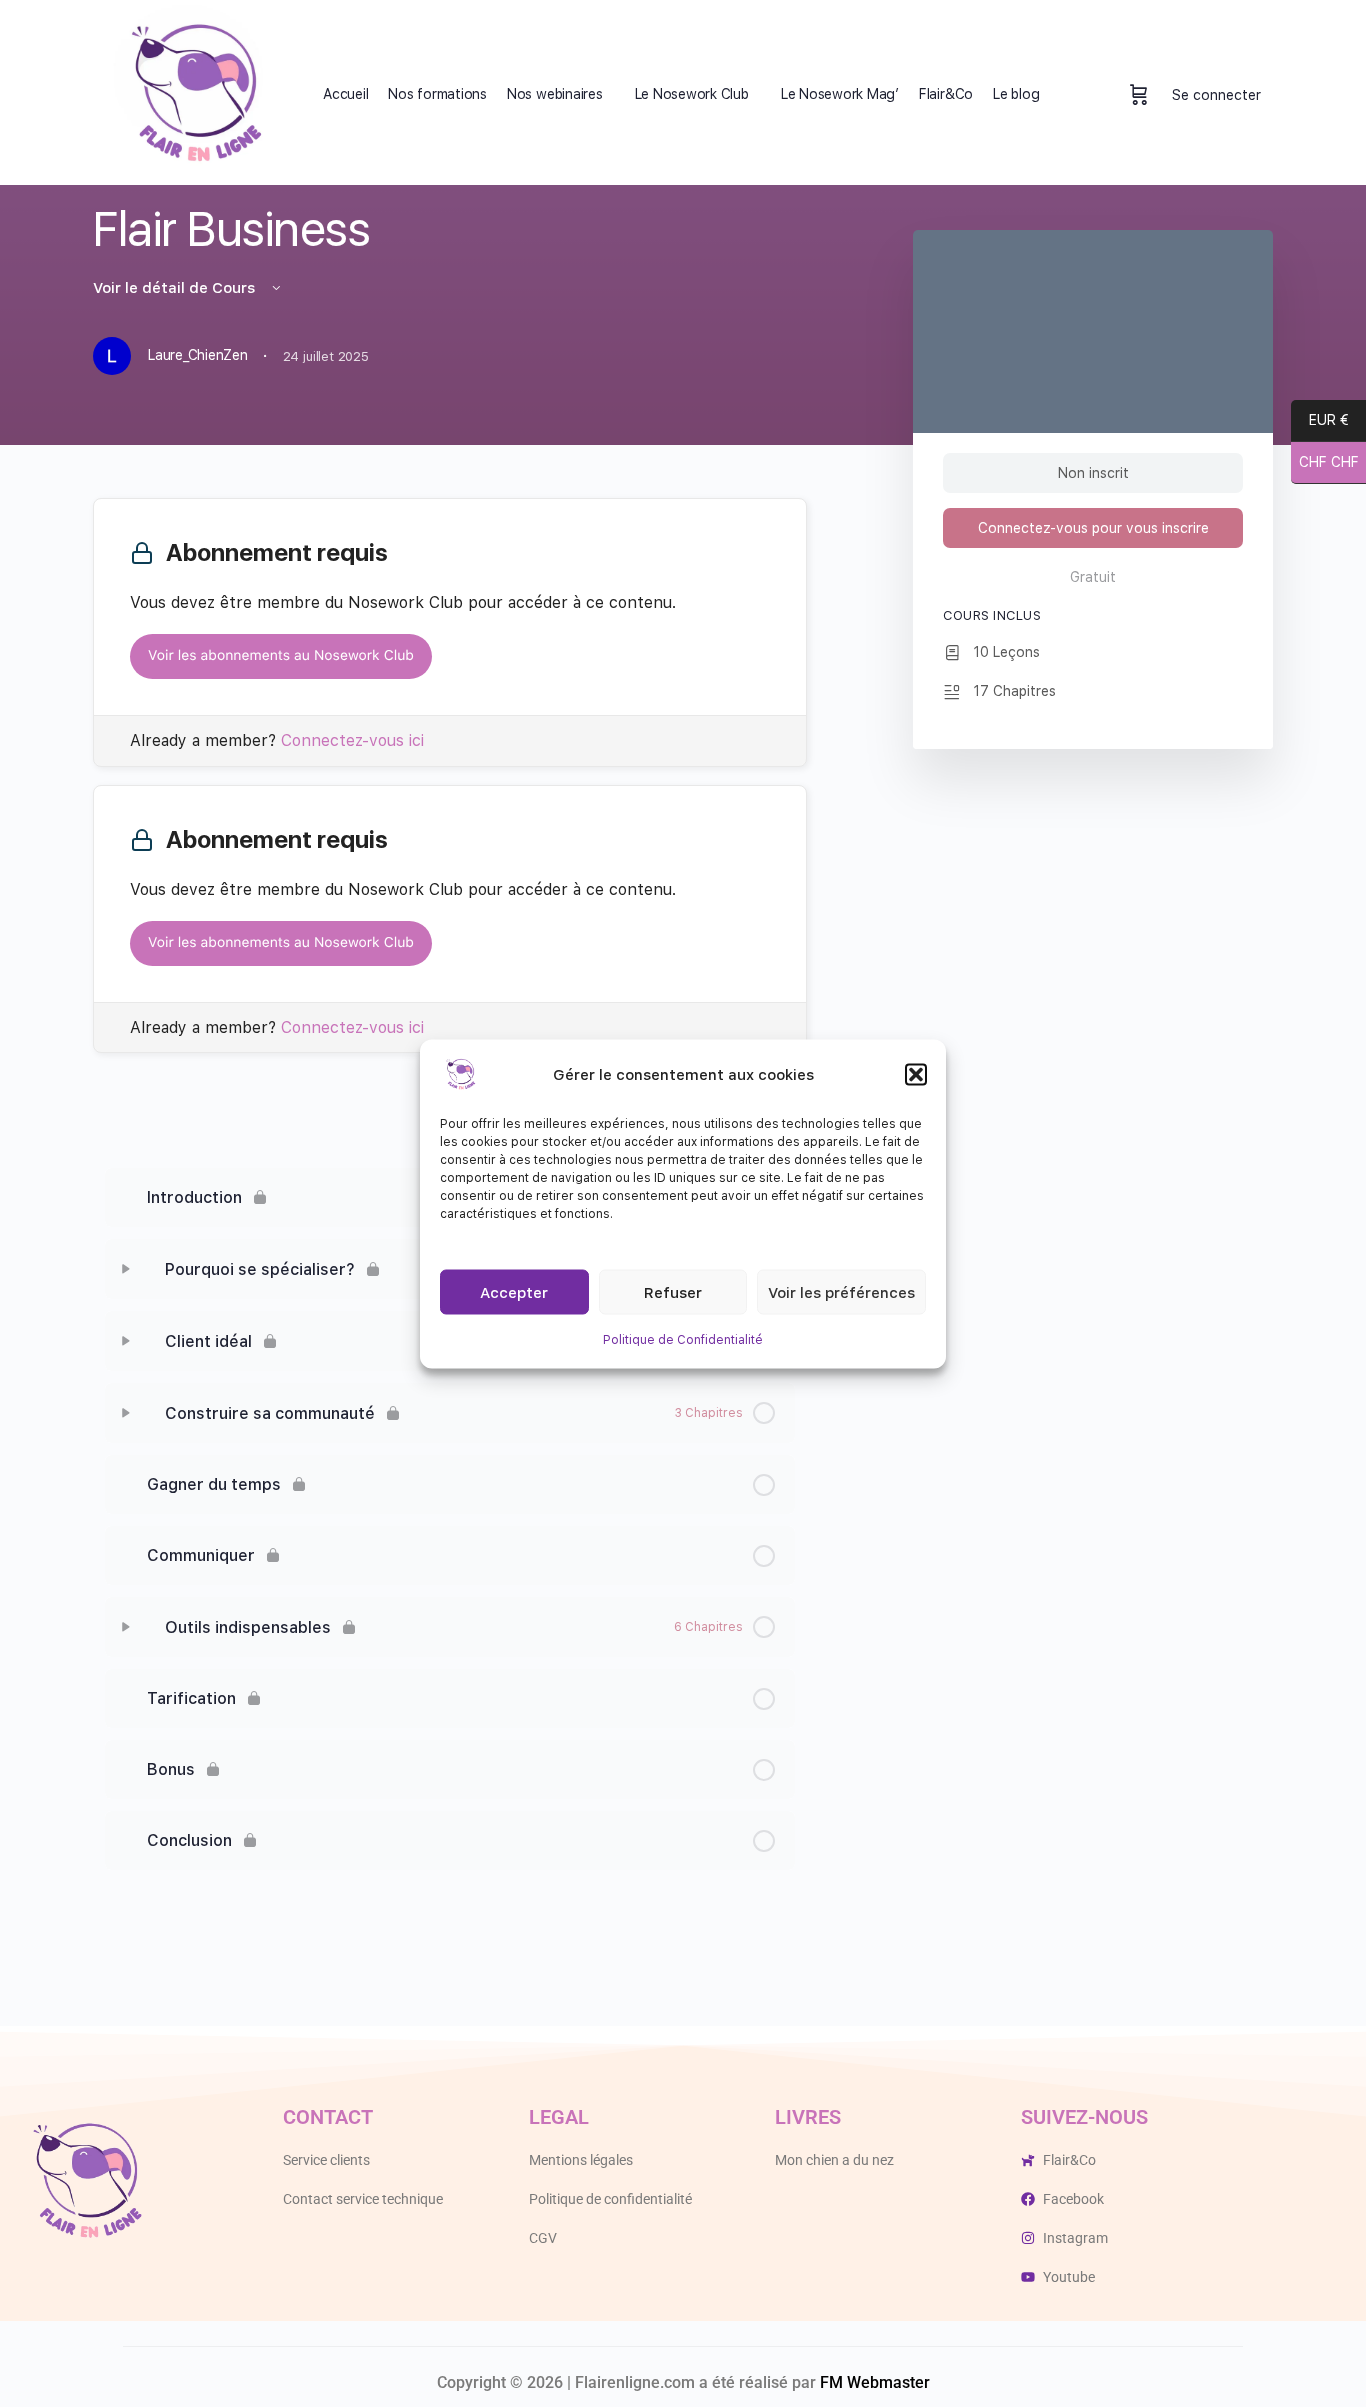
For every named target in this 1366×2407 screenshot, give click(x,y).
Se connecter (1216, 95)
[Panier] (1139, 94)
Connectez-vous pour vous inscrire (1093, 528)
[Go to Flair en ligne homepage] (193, 93)
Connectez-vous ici (352, 740)
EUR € (1328, 421)
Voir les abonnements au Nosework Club (281, 656)
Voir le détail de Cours (176, 288)
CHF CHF (1325, 463)
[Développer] (126, 1269)
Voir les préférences (841, 1292)
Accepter (514, 1292)
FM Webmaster (875, 2382)
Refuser (673, 1292)
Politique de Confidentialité (683, 1339)
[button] (916, 1074)
